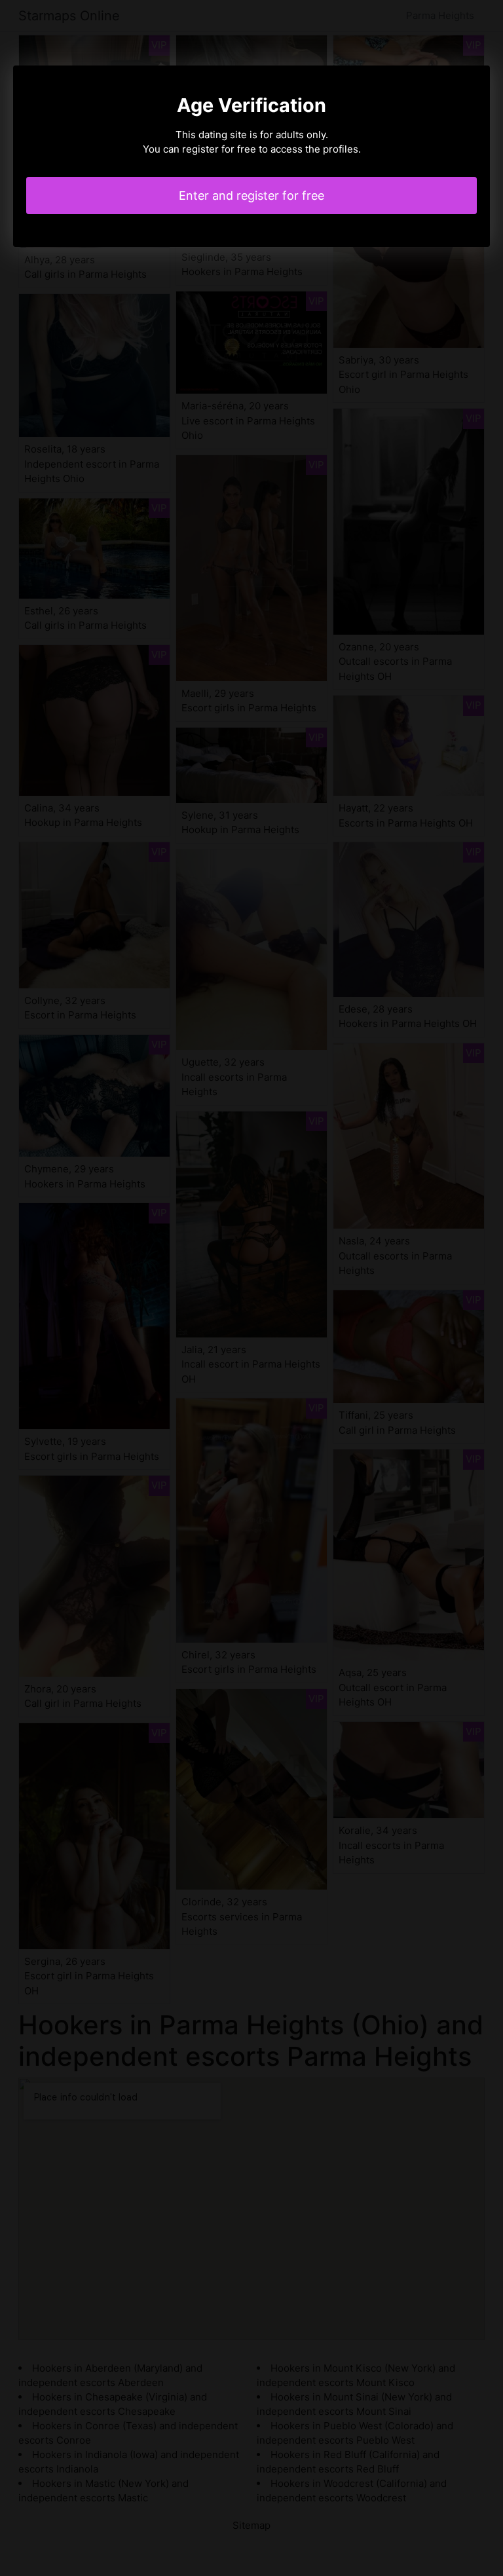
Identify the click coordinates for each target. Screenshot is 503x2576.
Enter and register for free (251, 196)
